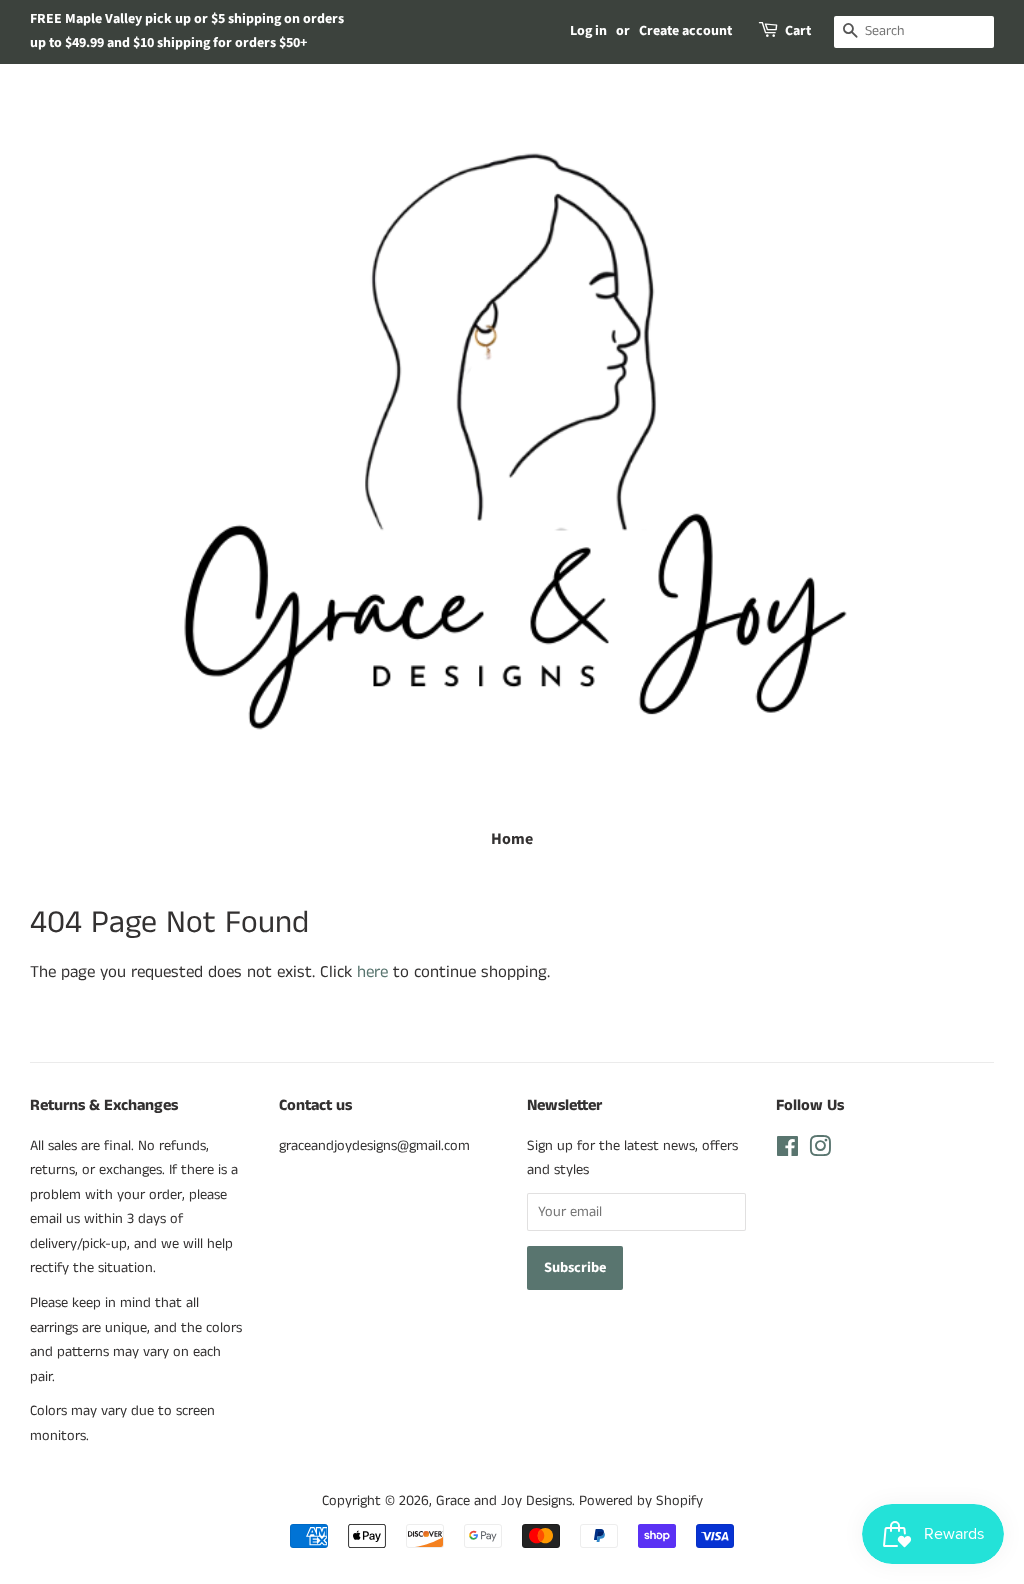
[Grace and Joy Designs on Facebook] (787, 1151)
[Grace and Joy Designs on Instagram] (820, 1151)
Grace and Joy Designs (504, 1501)
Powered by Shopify (641, 1501)
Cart (798, 31)
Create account (685, 31)
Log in (588, 31)
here (372, 972)
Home (512, 839)
